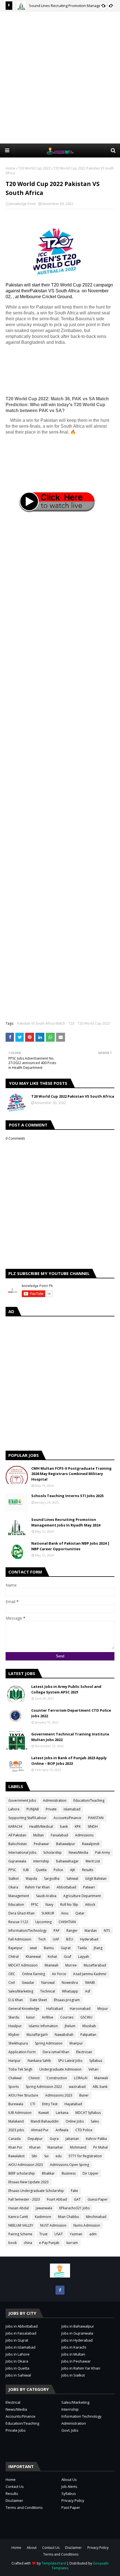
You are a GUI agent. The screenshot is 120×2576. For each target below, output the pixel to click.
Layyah (84, 1957)
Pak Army (103, 1852)
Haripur (15, 2061)
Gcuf (68, 1957)
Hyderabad (89, 1939)
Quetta (41, 1870)
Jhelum (70, 2026)
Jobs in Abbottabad (22, 2326)
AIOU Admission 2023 (26, 2165)
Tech (42, 1939)
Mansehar (55, 2147)
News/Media (78, 1852)
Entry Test (50, 2104)
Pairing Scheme (20, 2234)
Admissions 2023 (59, 2095)
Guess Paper (98, 2199)
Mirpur (103, 2009)
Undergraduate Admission (60, 2069)
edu (59, 2156)
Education (16, 1905)
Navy (49, 1905)
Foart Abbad (57, 2199)
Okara (13, 1887)
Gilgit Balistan (96, 1879)
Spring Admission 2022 (44, 2087)
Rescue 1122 (18, 1922)
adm (93, 2234)
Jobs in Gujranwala (77, 2333)
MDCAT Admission (23, 1965)
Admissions (84, 1835)
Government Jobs (22, 1800)
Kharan (35, 2147)
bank (64, 1826)
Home (10, 168)
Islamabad (72, 1809)
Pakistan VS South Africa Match (41, 1023)
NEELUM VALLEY (21, 2225)
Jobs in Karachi (74, 2347)
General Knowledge (24, 2009)
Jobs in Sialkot (73, 2375)
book (13, 2243)
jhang (98, 1948)
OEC (12, 1974)
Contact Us (15, 2486)
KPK (78, 1826)
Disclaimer (14, 2500)
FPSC (35, 1905)
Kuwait (44, 2113)
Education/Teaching (89, 1800)
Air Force (59, 1974)
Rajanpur (15, 1948)
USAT (59, 2234)
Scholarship (52, 1852)
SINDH (93, 1826)
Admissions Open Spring (69, 2165)
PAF (57, 1931)
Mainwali (101, 2078)
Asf (88, 1991)
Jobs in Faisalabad (21, 2333)
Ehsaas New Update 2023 (28, 2182)
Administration (55, 1800)
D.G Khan (16, 2000)
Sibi (34, 2156)
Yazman (76, 2234)
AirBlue (48, 2017)
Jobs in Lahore (18, 2354)
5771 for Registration (85, 2156)
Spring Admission (49, 2043)
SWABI (90, 1983)
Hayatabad (73, 2104)
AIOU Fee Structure (23, 2095)
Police (58, 1870)
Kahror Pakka (96, 2139)
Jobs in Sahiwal (18, 2375)
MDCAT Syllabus (88, 2113)
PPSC (12, 1870)
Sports (14, 2087)
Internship (70, 2409)
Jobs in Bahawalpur (78, 2326)
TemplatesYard (54, 2563)
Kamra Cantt (18, 2217)
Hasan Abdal (19, 2208)
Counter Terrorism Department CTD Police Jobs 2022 (71, 1713)
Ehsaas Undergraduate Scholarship (36, 2191)
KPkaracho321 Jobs (74, 2208)
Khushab (89, 2026)
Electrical (13, 2402)
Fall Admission (20, 1939)
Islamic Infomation (43, 2026)
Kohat (52, 1957)
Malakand (16, 2121)
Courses (67, 2017)
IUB (26, 1870)
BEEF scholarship (22, 2173)
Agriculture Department (82, 1896)
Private (51, 1809)
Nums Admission (87, 2225)
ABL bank (100, 2087)
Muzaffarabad (95, 1965)
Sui (46, 2156)
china (28, 2243)
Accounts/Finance (67, 1818)
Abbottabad (66, 1887)
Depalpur (35, 2139)
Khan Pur (15, 2147)
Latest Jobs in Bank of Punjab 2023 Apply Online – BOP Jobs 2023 (69, 1761)
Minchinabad (96, 2217)
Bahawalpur (66, 1844)
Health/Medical (41, 1826)
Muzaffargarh (37, 2035)
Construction (57, 2078)
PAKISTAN (96, 1818)
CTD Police (84, 2130)
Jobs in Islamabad (21, 2347)
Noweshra (70, 1983)
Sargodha (52, 1879)
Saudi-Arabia (46, 1896)
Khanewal (33, 1957)
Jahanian (72, 2139)
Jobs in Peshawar (76, 2361)
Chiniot (34, 2078)
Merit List (93, 1861)
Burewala (16, 2104)
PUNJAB (33, 1809)
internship (41, 1861)
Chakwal (15, 2078)
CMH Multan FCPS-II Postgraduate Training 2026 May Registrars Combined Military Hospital (71, 1474)
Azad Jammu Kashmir (90, 1974)
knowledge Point (23, 204)
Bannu (49, 1948)
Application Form (22, 2052)
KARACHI (15, 1826)
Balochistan (18, 1844)
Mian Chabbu (69, 2217)
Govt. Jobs (70, 2430)
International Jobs (22, 1852)
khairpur (76, 2043)
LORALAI (81, 2078)
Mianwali (51, 1965)
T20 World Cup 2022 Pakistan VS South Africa (73, 1096)
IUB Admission (20, 2113)
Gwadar (28, 1983)
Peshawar (41, 1844)
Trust (43, 2234)
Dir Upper (91, 2173)
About (32, 2548)
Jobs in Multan (73, 2354)
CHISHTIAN (67, 1922)
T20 (71, 1023)
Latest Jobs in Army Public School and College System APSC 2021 (66, 1689)
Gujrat (66, 1948)
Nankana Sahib (39, 2061)
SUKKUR (48, 1913)
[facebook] (60, 2290)
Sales (95, 2121)
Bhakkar (48, 2173)
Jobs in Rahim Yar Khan (81, 2368)
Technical (48, 1991)
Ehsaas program (67, 2000)
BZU (70, 1939)
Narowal (48, 1983)
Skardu (14, 2017)
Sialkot (14, 1879)
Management (19, 1896)
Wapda (31, 1879)
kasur (31, 2017)
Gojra (54, 2139)
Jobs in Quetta (17, 2368)
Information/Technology (27, 1931)
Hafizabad (55, 2009)
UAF (56, 1939)
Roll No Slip (69, 1905)
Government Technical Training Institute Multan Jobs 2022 (70, 1737)
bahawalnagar (67, 1861)
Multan (39, 1835)
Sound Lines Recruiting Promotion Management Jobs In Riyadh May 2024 (66, 1522)
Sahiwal (72, 1879)
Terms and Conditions (24, 2507)
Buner (84, 2095)
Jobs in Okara (17, 2361)
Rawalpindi (91, 1844)
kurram (72, 2243)
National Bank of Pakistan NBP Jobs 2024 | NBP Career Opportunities (70, 1546)
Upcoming (43, 1922)
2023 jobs (16, 2130)
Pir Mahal (100, 2147)
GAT (77, 2199)
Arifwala (62, 2130)
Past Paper (71, 2507)
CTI (33, 2104)
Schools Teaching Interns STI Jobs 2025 (67, 1496)
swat (33, 1948)
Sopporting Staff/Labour (27, 1818)
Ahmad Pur (40, 2130)
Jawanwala (44, 2208)
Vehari (93, 2069)
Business (69, 2173)
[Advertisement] (60, 77)
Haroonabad (80, 2009)
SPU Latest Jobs (70, 2061)
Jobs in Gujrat (17, 2340)
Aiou (65, 1913)
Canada (15, 2139)
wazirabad (77, 2087)
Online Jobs (75, 2121)
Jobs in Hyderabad (77, 2340)
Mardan (91, 1931)
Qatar (80, 1913)
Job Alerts (69, 2486)
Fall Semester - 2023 (24, 2199)
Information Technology (81, 2416)
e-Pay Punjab (49, 2243)
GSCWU (86, 2017)
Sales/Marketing (21, 1991)
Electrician (84, 2052)
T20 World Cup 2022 (34, 168)
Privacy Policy (73, 2500)
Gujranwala (17, 1861)
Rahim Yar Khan (37, 1887)
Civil (12, 1983)
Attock (90, 1905)
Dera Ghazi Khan (21, 1913)
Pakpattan (88, 2035)
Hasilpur (15, 2026)
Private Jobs (16, 2430)
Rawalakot (16, 2156)
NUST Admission (53, 2225)
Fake (75, 2191)
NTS (107, 1931)
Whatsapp (70, 1991)
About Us (69, 2479)
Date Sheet (38, 2000)
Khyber (14, 2035)
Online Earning (33, 1974)
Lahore (14, 1809)
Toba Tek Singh (20, 2069)
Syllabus (96, 2061)
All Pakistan (17, 1835)
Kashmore (43, 2217)
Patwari (89, 1887)
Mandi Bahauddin (45, 2121)
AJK (73, 1870)
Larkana (62, 2113)
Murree (71, 1965)
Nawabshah (64, 2035)
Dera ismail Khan (56, 2052)
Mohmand (78, 2147)
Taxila (82, 1948)
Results (88, 1870)
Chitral (14, 1957)
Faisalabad (59, 1835)
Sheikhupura (18, 2043)
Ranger (72, 1931)
